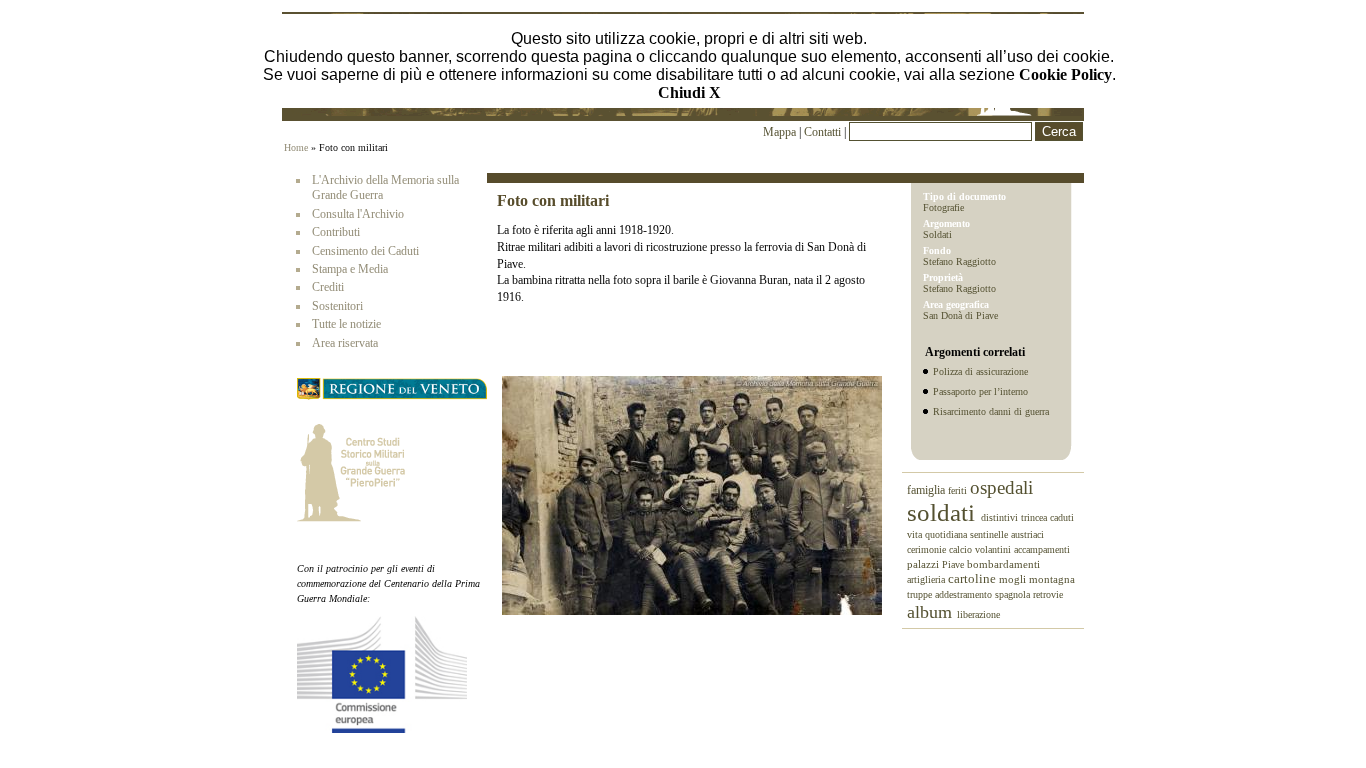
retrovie (1048, 594)
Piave (954, 564)
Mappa (779, 132)
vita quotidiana (938, 534)
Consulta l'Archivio (358, 214)
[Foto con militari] (692, 611)
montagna (1052, 579)
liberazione (978, 614)
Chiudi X (689, 92)
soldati (944, 512)
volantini (994, 549)
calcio (962, 549)
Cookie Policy (1065, 74)
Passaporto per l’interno (980, 391)
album (932, 612)
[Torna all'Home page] (683, 112)
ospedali (1001, 488)
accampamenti (1042, 549)
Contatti (824, 132)
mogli (1014, 579)
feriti (959, 490)
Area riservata (345, 343)
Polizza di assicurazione (980, 371)
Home (296, 147)
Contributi (336, 232)
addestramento (965, 594)
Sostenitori (337, 306)
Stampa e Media (350, 269)
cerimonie (928, 549)
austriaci (1027, 534)
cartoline (973, 579)
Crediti (328, 287)
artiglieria (927, 579)
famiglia (927, 490)
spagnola (1014, 594)
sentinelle (990, 534)
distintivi (1001, 517)
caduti (1062, 517)
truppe (921, 594)
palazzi (924, 564)
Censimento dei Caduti (365, 251)
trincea (1035, 517)
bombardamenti (1003, 564)
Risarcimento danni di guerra (991, 411)
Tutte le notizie (346, 324)
